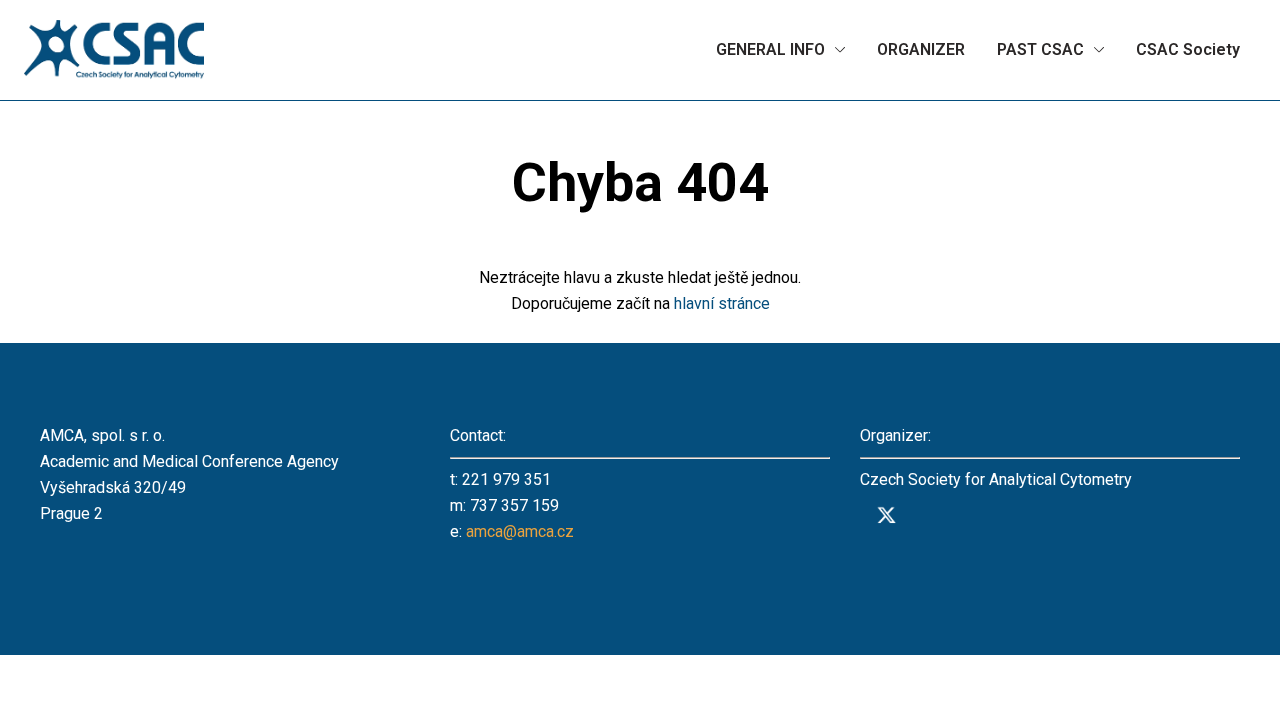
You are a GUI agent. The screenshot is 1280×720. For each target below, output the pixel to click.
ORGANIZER (921, 49)
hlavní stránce (722, 303)
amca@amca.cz (520, 531)
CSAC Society (1188, 49)
